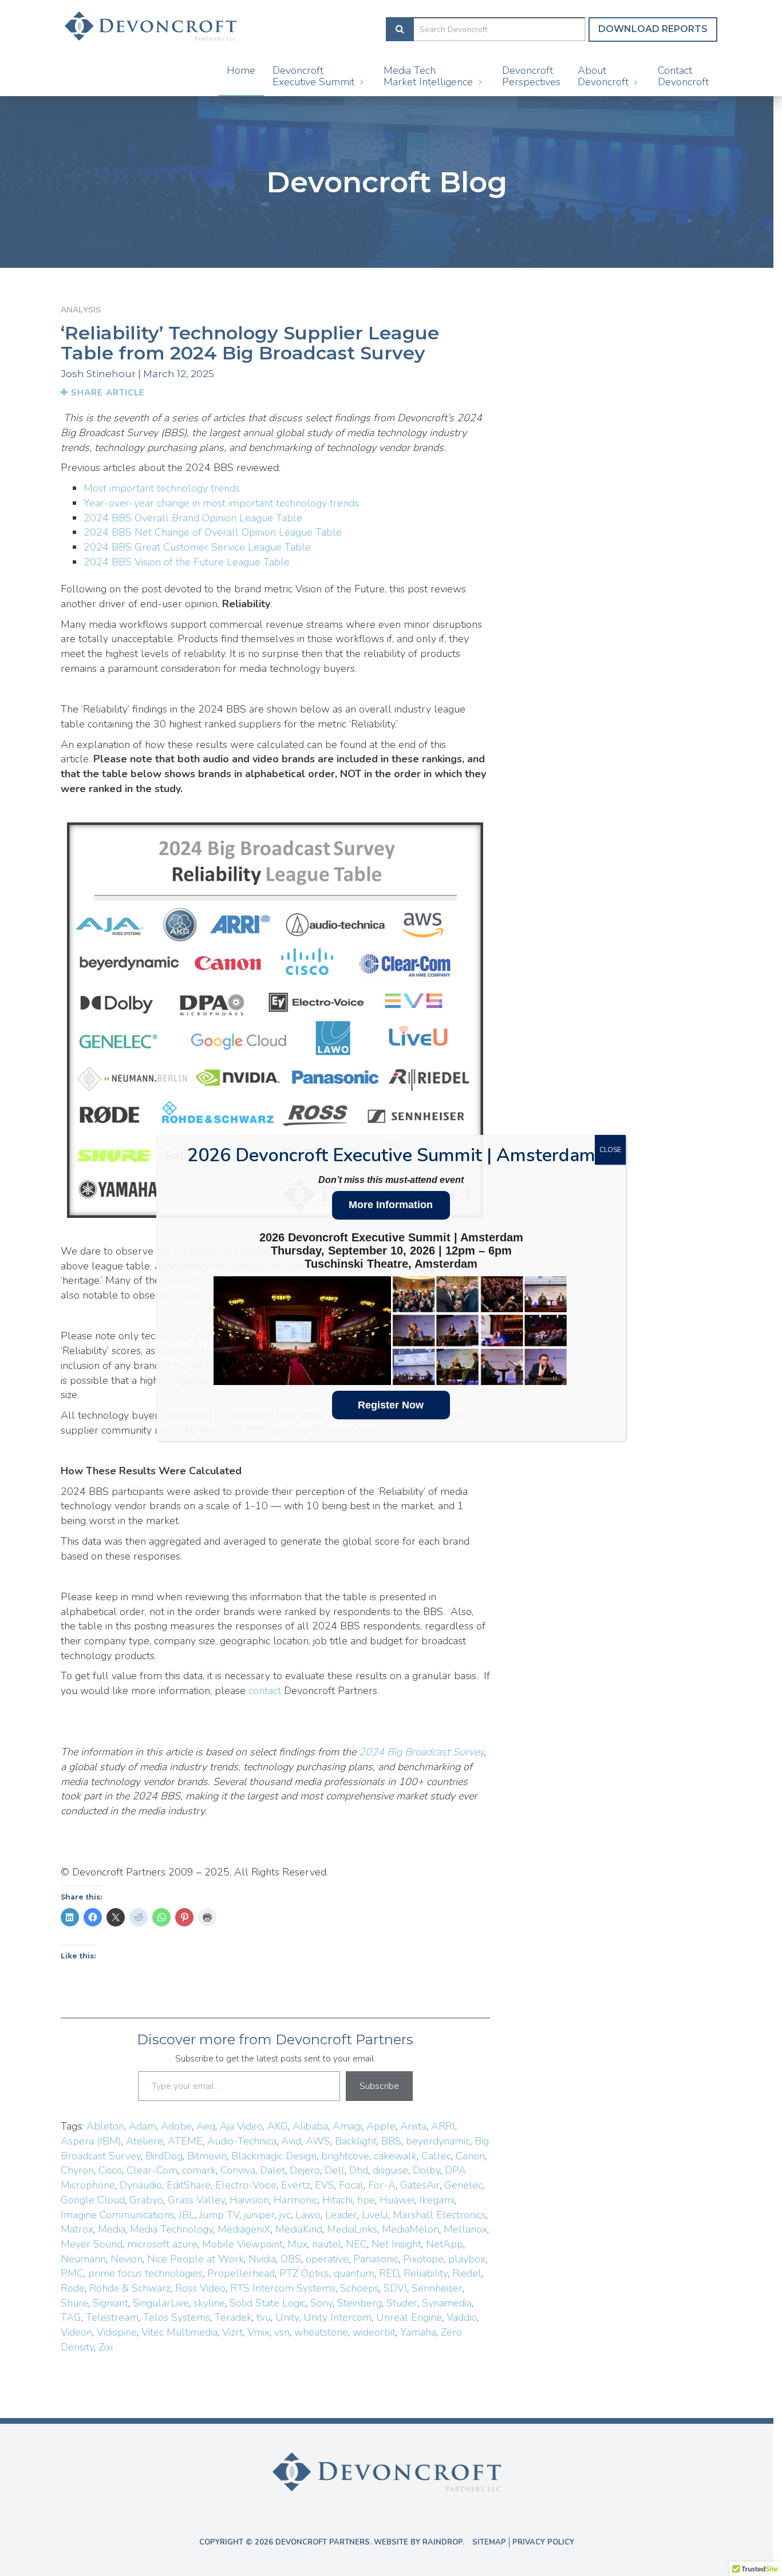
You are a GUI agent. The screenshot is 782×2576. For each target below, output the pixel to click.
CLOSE (610, 1150)
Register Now (391, 1405)
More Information (391, 1205)
